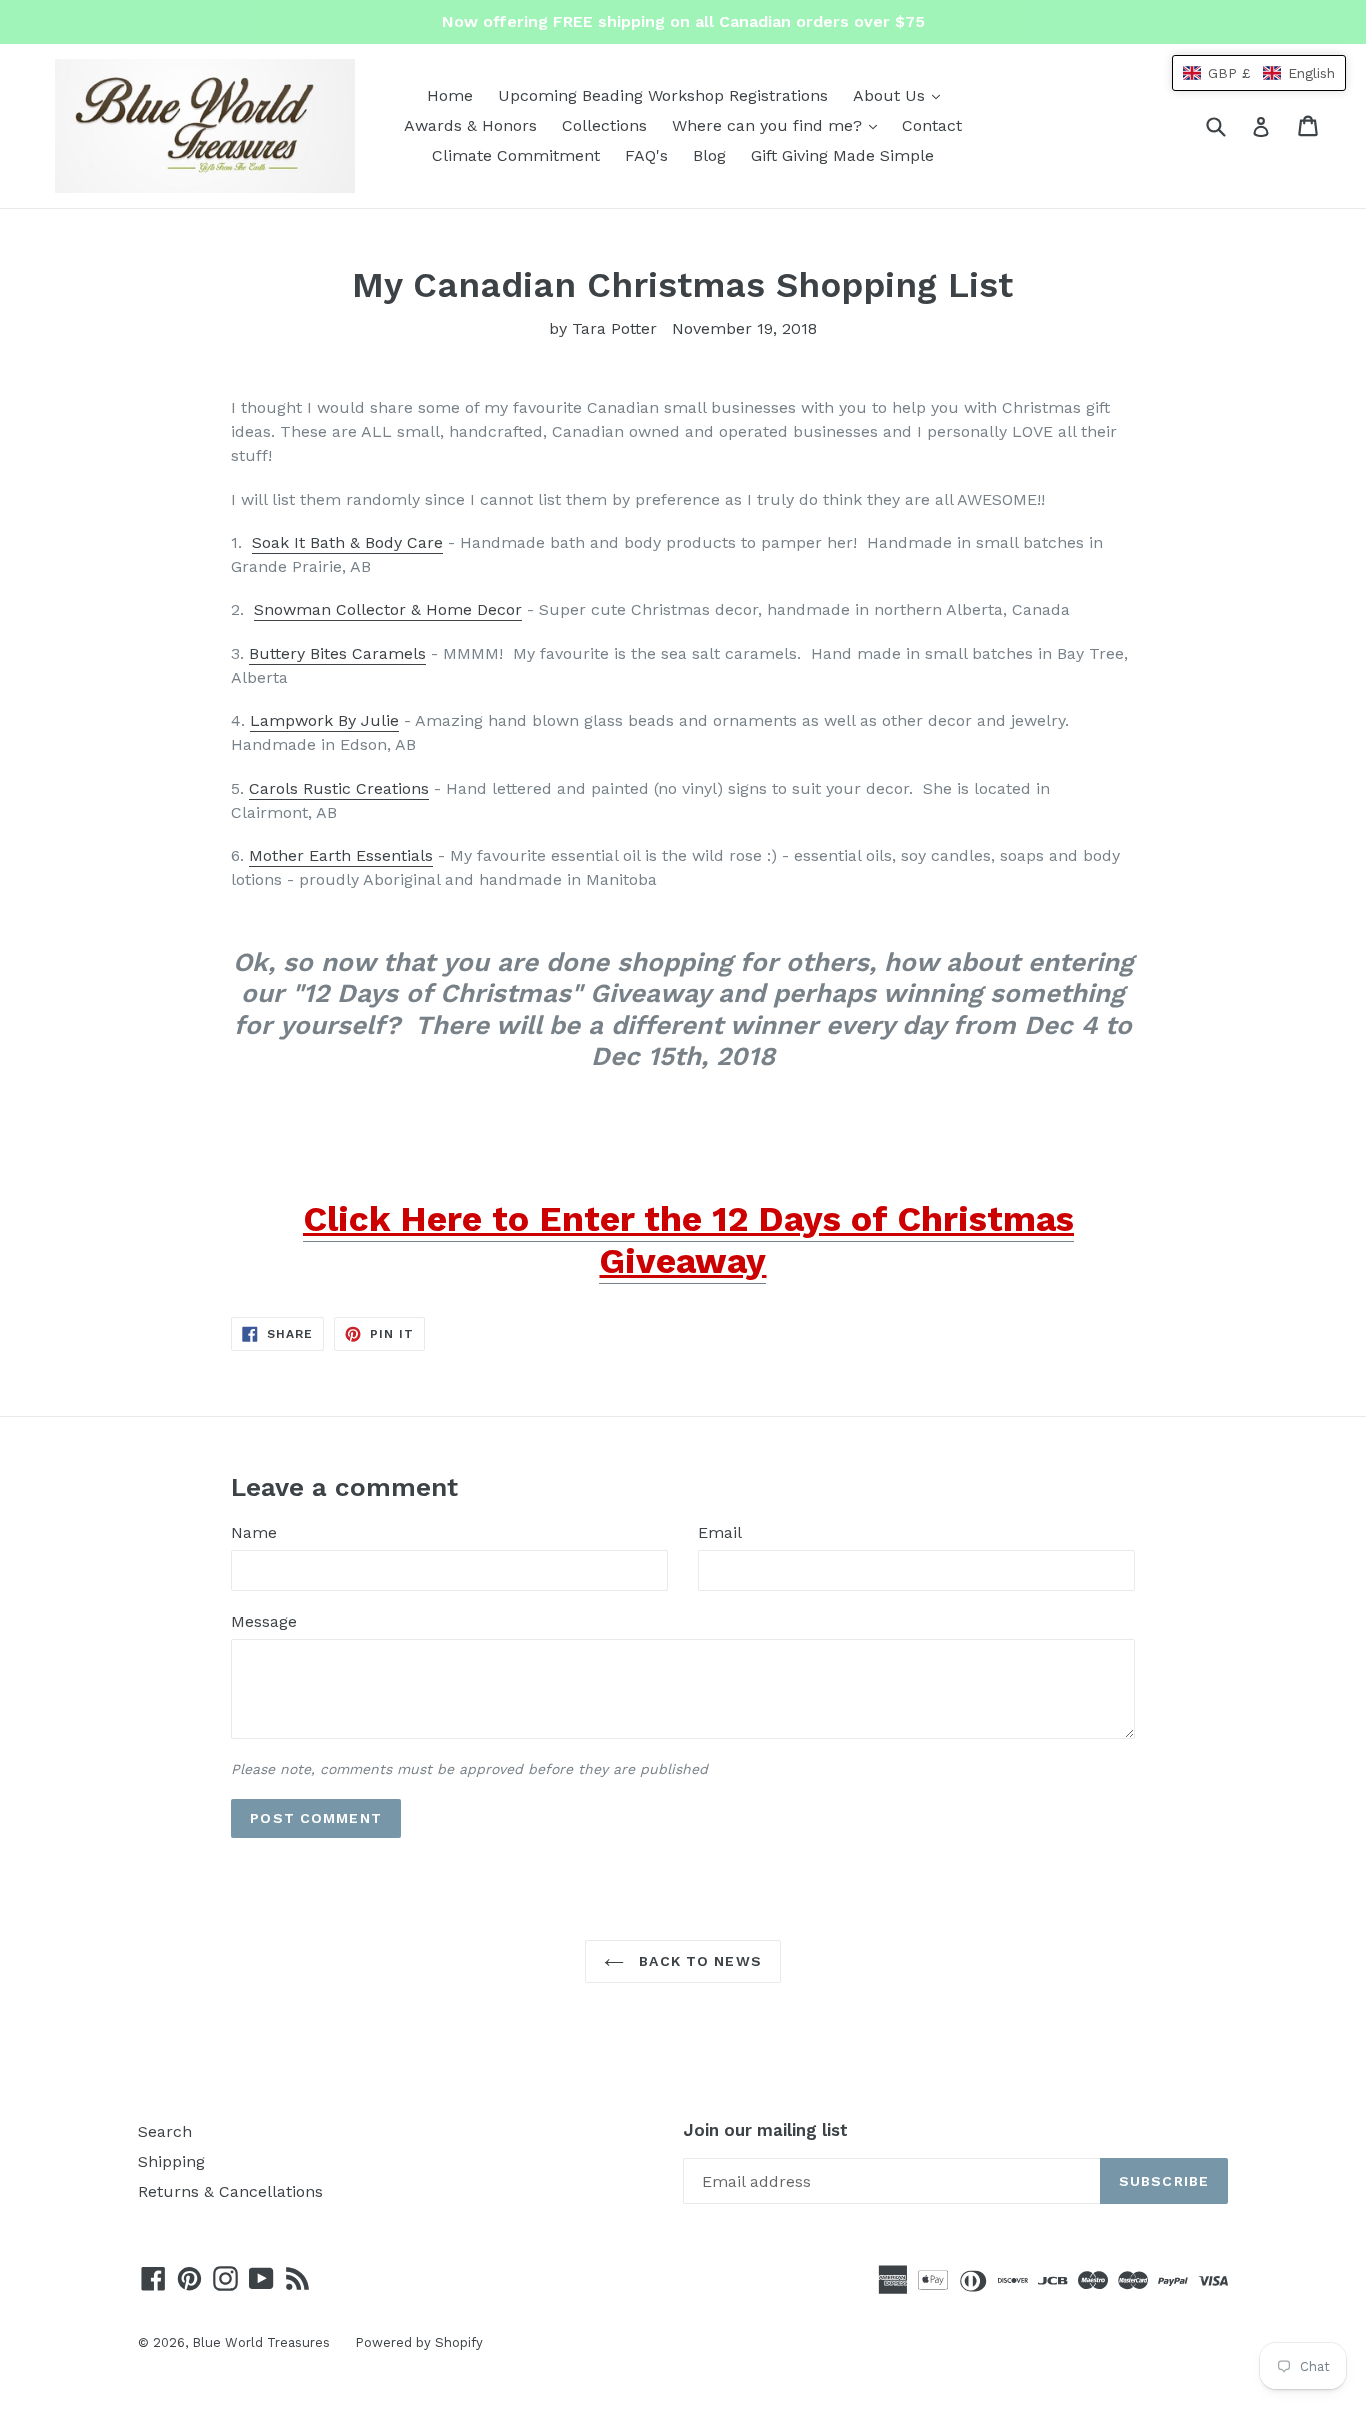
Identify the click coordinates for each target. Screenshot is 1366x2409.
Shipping (171, 2161)
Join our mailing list (765, 2130)
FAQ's (646, 155)
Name (254, 1532)
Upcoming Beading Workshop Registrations (663, 95)
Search (165, 2131)
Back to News (698, 1961)
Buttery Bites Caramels (337, 653)
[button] (1259, 73)
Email (720, 1532)
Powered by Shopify (419, 2342)
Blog (709, 155)
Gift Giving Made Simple (842, 155)
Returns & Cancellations (230, 2191)
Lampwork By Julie (324, 720)
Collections (604, 125)
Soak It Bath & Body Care (347, 542)
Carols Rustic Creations (339, 788)
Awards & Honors (470, 125)
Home (450, 95)
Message (264, 1621)
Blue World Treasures (261, 2342)
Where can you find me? (779, 125)
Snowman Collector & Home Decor (388, 609)
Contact (932, 125)
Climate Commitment (516, 155)
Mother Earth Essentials (341, 855)
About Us (901, 95)
